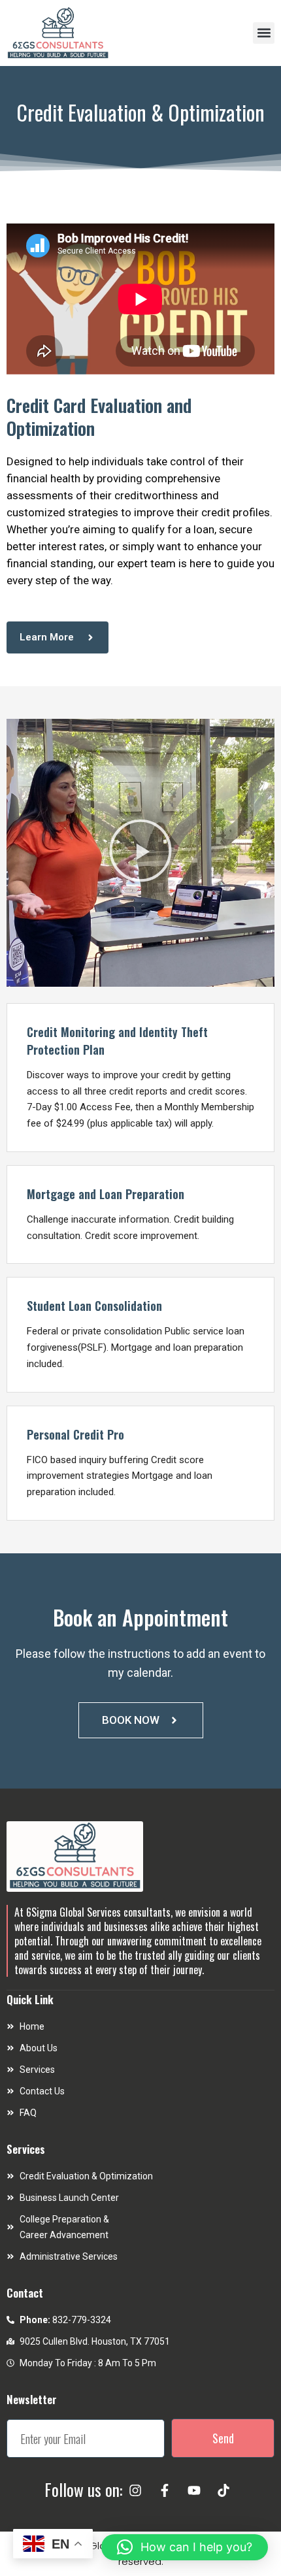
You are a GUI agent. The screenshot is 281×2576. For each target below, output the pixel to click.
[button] (264, 33)
